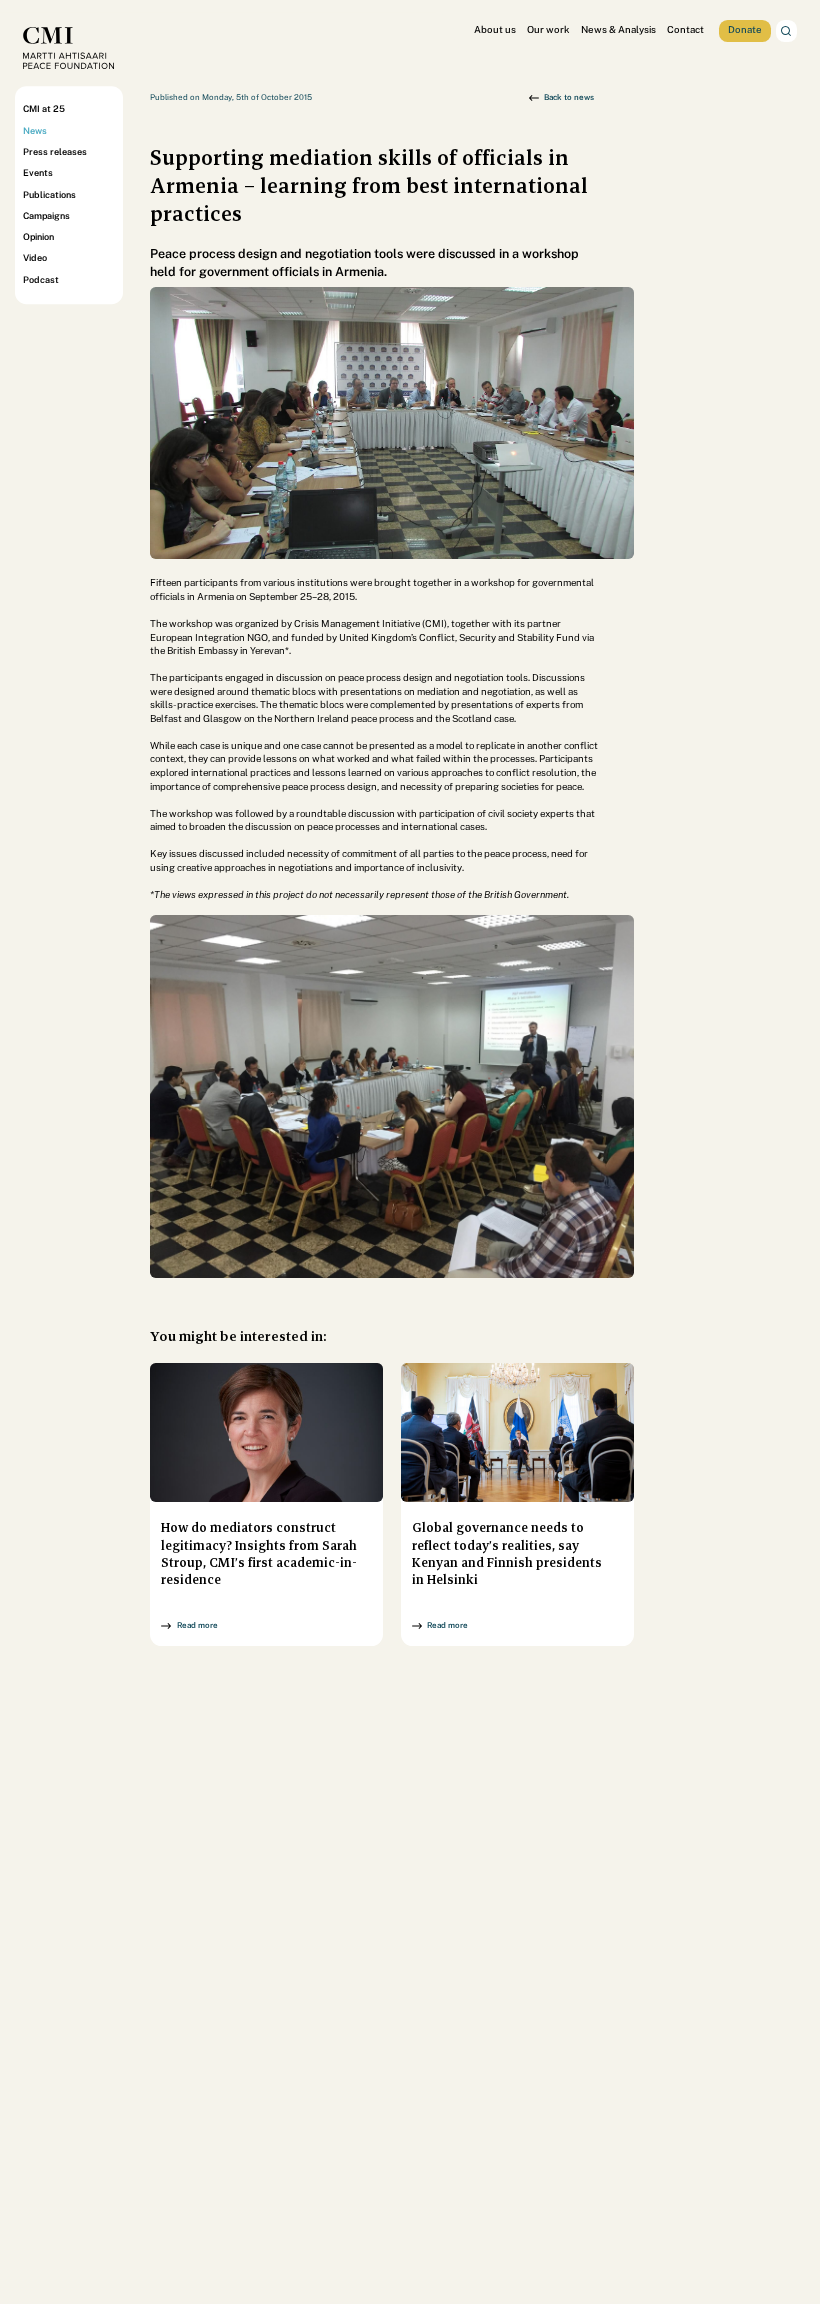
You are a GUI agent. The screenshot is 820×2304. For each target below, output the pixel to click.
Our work (548, 29)
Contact (685, 29)
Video (35, 258)
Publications (49, 194)
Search (787, 31)
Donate (745, 29)
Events (38, 172)
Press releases (55, 151)
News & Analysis (618, 29)
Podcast (41, 279)
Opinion (38, 236)
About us (495, 29)
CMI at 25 (44, 109)
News (35, 130)
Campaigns (46, 215)
